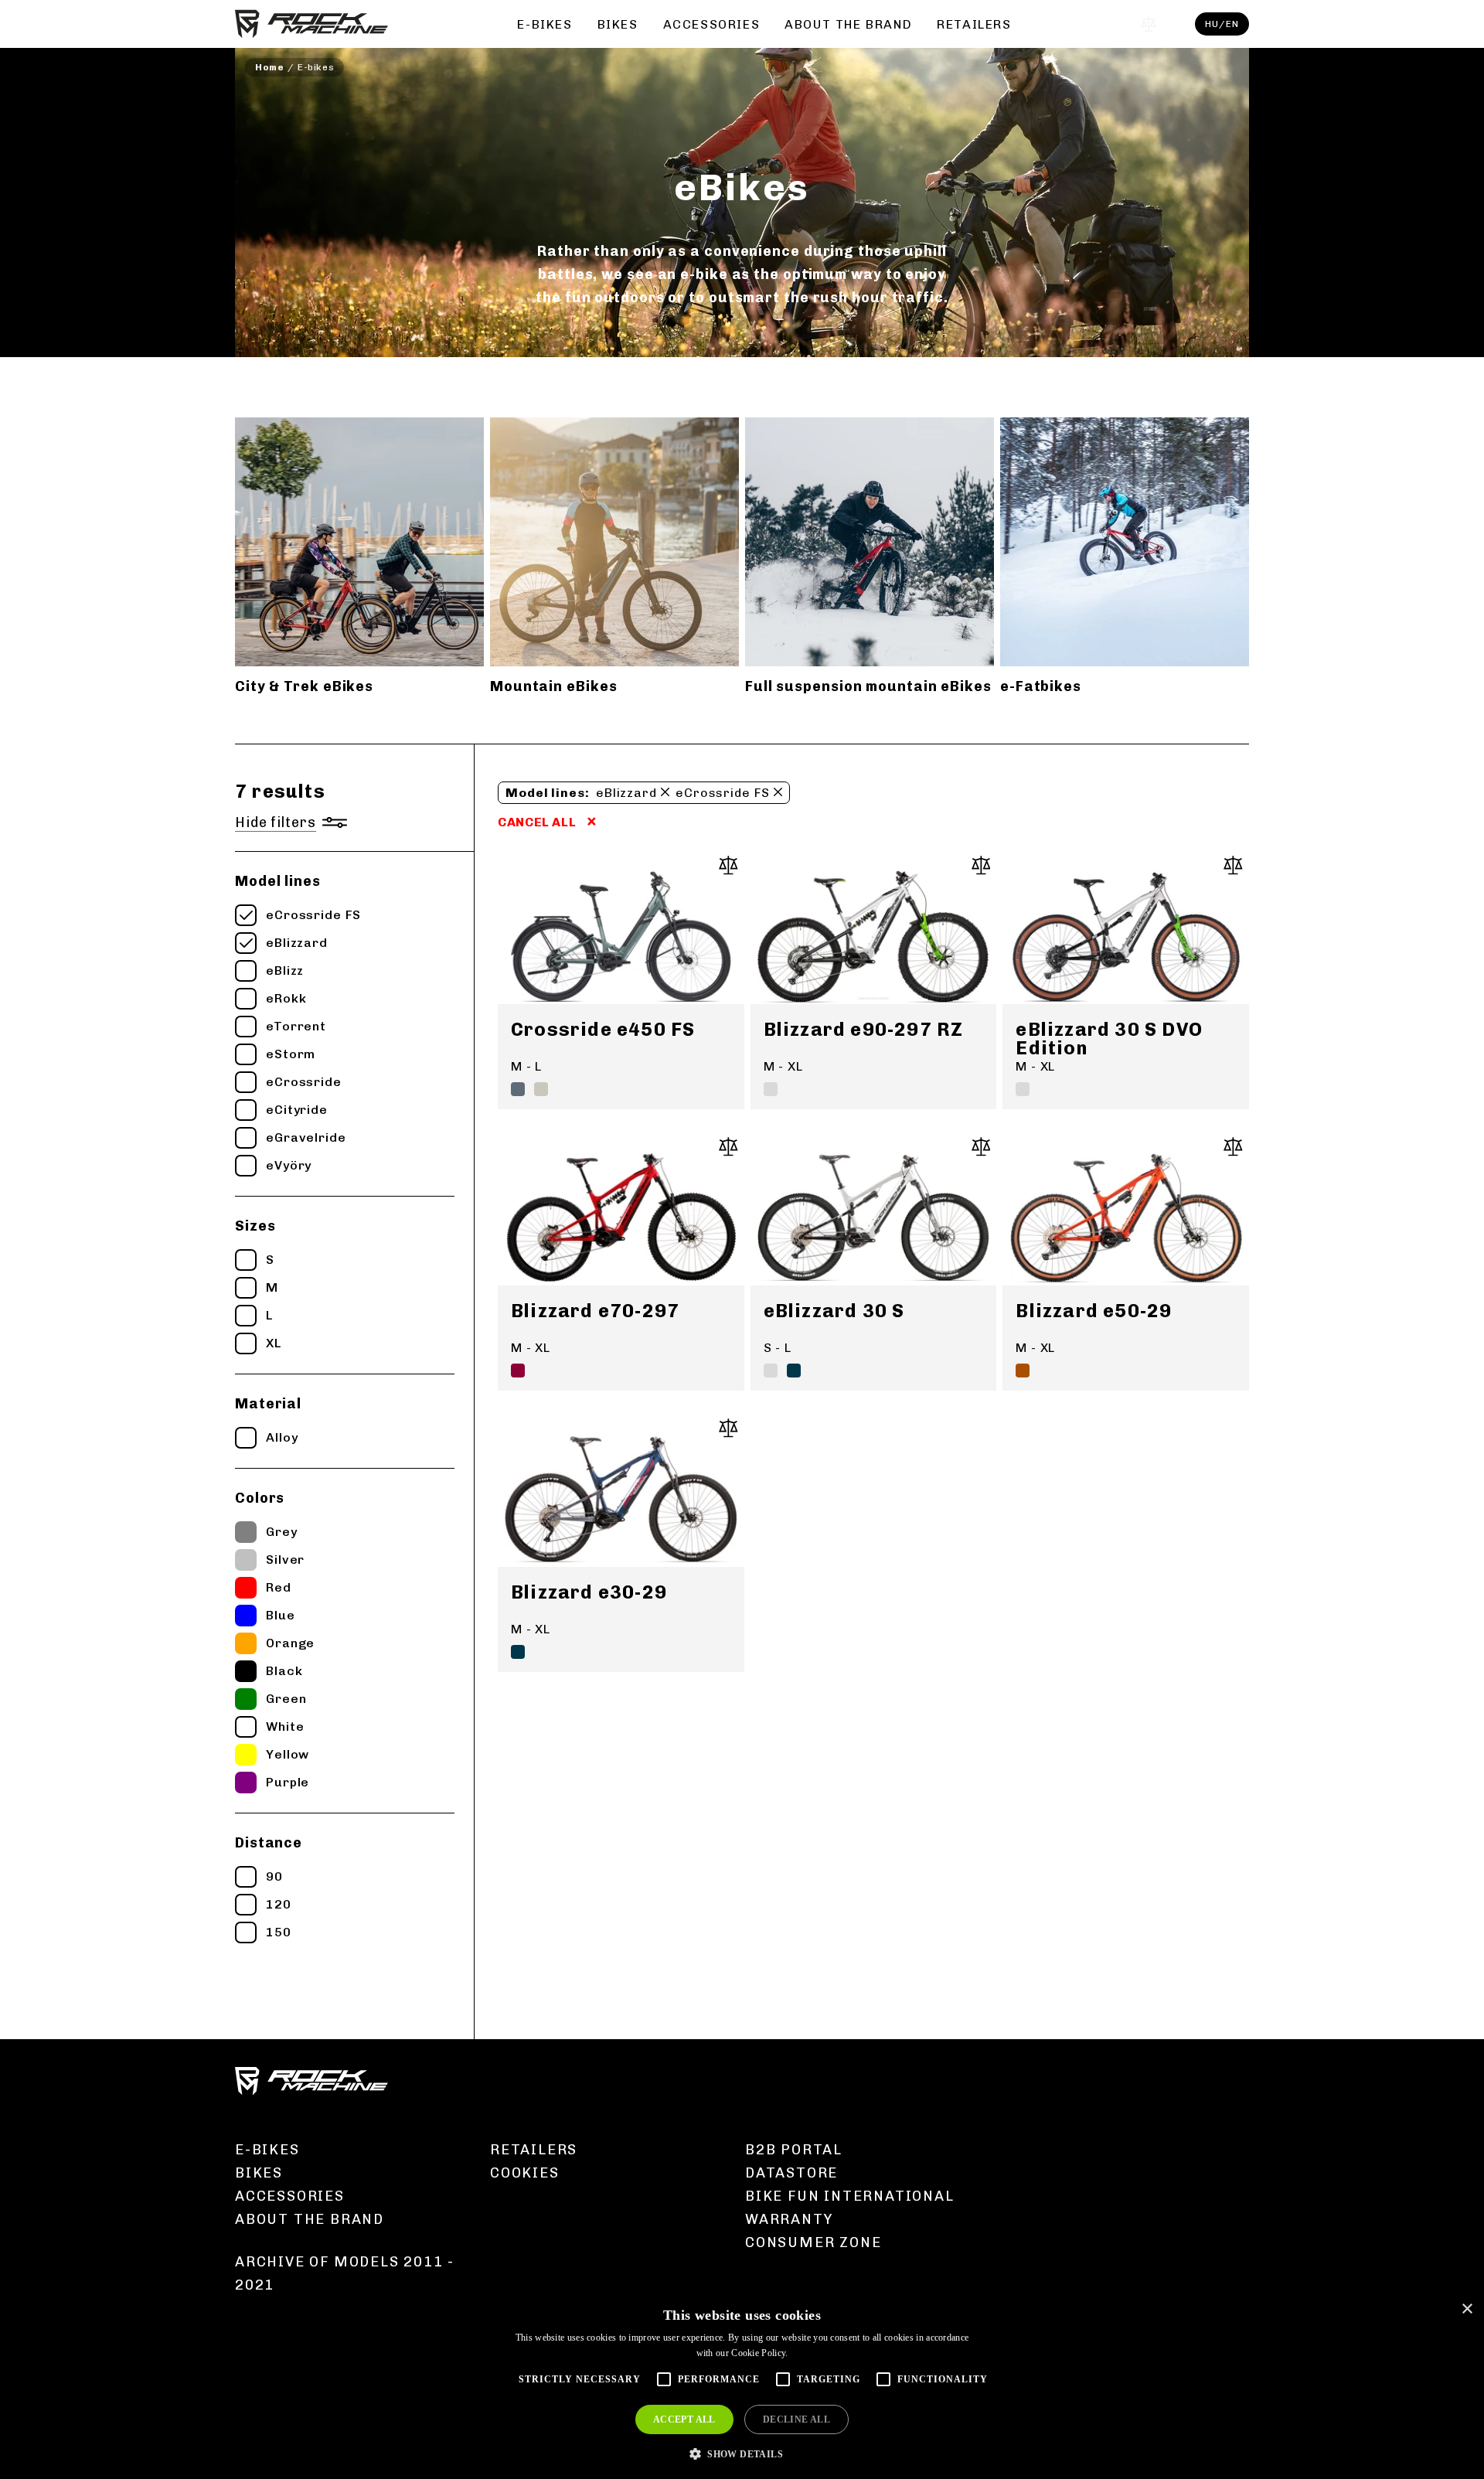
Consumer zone (813, 2242)
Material (268, 1404)
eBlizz (285, 970)
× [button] (1467, 2309)
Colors (260, 1498)
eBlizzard (297, 943)
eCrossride (304, 1082)
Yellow (288, 1754)
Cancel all (537, 822)
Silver (285, 1560)
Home (269, 67)
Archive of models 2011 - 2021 (345, 2273)
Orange (290, 1643)
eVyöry (289, 1165)
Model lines (278, 881)
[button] (742, 2453)
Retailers (974, 24)
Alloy (282, 1437)
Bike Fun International (850, 2196)
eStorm (291, 1054)
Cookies (525, 2173)
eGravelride (306, 1137)
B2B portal (794, 2150)
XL (274, 1343)
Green (286, 1699)
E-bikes (545, 24)
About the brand (848, 24)
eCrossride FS (313, 915)
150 (279, 1932)
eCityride (297, 1110)
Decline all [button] (796, 2419)
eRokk (286, 998)
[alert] (742, 2386)
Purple (288, 1782)
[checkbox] (246, 915)
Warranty (789, 2219)
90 (274, 1876)
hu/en (1222, 24)
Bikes (618, 24)
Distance (269, 1843)
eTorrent (296, 1026)
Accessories (712, 24)
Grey (282, 1532)
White (285, 1726)
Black (284, 1671)
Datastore (791, 2173)
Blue (281, 1615)
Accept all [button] (684, 2419)
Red (279, 1587)
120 (279, 1904)
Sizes (255, 1226)
